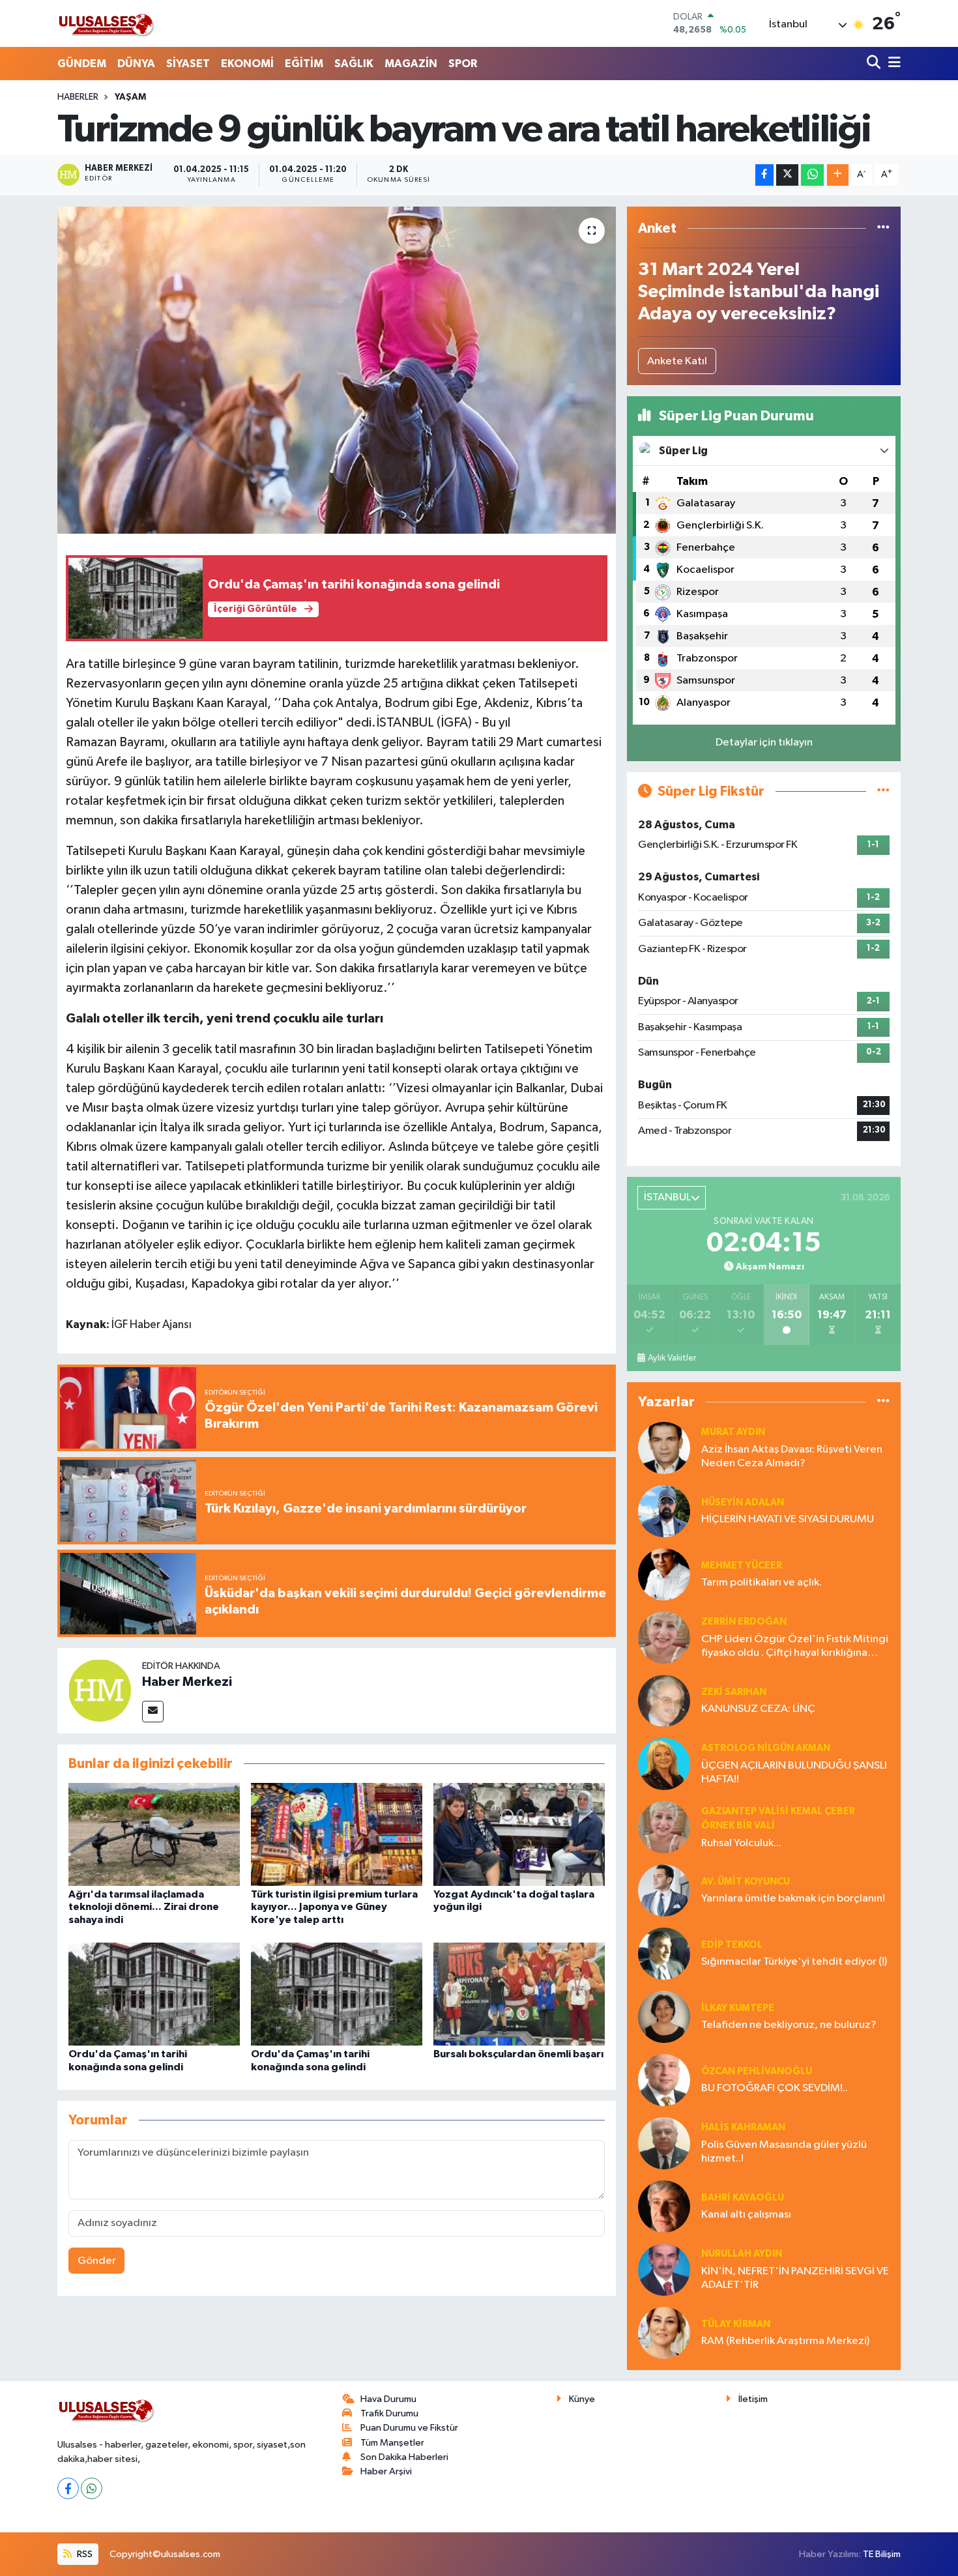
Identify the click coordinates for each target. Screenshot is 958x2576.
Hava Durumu (388, 2399)
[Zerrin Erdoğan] (664, 1637)
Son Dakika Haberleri (404, 2457)
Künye (582, 2399)
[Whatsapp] (92, 2488)
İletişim (753, 2399)
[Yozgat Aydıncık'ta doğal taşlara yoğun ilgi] (519, 1834)
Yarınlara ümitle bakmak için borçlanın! (793, 1899)
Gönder (97, 2261)
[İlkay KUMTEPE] (664, 2017)
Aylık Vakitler (672, 1358)
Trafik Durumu (389, 2413)
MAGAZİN (411, 64)
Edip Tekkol (732, 1945)
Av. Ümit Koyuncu (746, 1882)
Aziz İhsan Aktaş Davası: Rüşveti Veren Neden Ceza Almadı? (792, 1456)
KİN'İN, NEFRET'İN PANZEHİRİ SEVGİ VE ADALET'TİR (795, 2278)
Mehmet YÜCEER (742, 1566)
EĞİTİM (304, 64)
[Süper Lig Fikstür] (883, 791)
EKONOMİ (247, 64)
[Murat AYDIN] (664, 1448)
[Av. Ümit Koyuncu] (664, 1890)
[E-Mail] (153, 1712)
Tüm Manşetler (392, 2443)
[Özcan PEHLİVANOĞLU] (664, 2080)
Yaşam (130, 97)
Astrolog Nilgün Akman (766, 1748)
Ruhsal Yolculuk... (741, 1843)
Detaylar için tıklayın (764, 743)
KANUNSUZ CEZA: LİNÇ (758, 1709)
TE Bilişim (882, 2554)
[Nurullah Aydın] (664, 2269)
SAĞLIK (354, 64)
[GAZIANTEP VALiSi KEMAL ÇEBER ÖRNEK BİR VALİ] (664, 1827)
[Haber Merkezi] (100, 1690)
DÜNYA (136, 64)
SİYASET (188, 64)
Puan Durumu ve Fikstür (409, 2428)
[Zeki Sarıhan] (664, 1700)
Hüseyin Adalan (743, 1502)
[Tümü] (883, 228)
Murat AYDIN (733, 1432)
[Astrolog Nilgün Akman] (664, 1764)
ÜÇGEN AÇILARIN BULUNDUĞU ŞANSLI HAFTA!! (794, 1773)
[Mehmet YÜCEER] (664, 1574)
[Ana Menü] (892, 64)
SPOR (463, 64)
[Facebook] (68, 2488)
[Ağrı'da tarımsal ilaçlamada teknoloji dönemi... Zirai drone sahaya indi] (154, 1834)
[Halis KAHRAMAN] (664, 2143)
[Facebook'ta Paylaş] (764, 175)
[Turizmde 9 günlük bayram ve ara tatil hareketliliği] (337, 370)
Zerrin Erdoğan (744, 1622)
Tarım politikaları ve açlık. (762, 1583)
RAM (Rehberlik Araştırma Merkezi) (785, 2341)
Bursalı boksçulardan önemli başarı (518, 2054)
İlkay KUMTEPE (738, 2008)
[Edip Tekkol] (664, 1953)
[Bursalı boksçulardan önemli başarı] (519, 1994)
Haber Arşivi (386, 2471)
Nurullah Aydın (742, 2254)
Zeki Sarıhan (734, 1692)
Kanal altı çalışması (746, 2215)
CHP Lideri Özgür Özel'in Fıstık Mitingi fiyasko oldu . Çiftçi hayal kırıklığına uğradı (795, 1647)
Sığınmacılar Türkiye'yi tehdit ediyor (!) (794, 1962)
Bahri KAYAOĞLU (743, 2198)
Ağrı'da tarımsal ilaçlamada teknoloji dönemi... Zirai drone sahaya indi (144, 1907)
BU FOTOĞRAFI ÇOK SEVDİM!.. (775, 2088)
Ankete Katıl (677, 361)
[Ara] (875, 64)
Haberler (78, 97)
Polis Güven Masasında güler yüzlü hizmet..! (784, 2152)
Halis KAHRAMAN (743, 2127)
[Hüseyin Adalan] (664, 1511)
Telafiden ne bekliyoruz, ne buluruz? (789, 2025)
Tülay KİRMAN (736, 2324)
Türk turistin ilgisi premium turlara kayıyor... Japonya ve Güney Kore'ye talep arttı (334, 1907)
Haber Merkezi (187, 1682)
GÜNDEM (82, 64)
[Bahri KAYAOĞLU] (664, 2206)
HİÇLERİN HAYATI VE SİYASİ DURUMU (788, 1519)
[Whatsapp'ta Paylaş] (812, 175)
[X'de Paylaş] (787, 175)
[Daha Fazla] (838, 175)
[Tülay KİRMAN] (664, 2333)
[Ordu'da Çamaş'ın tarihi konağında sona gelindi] (154, 1994)
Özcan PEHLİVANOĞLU (757, 2071)
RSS (84, 2554)
